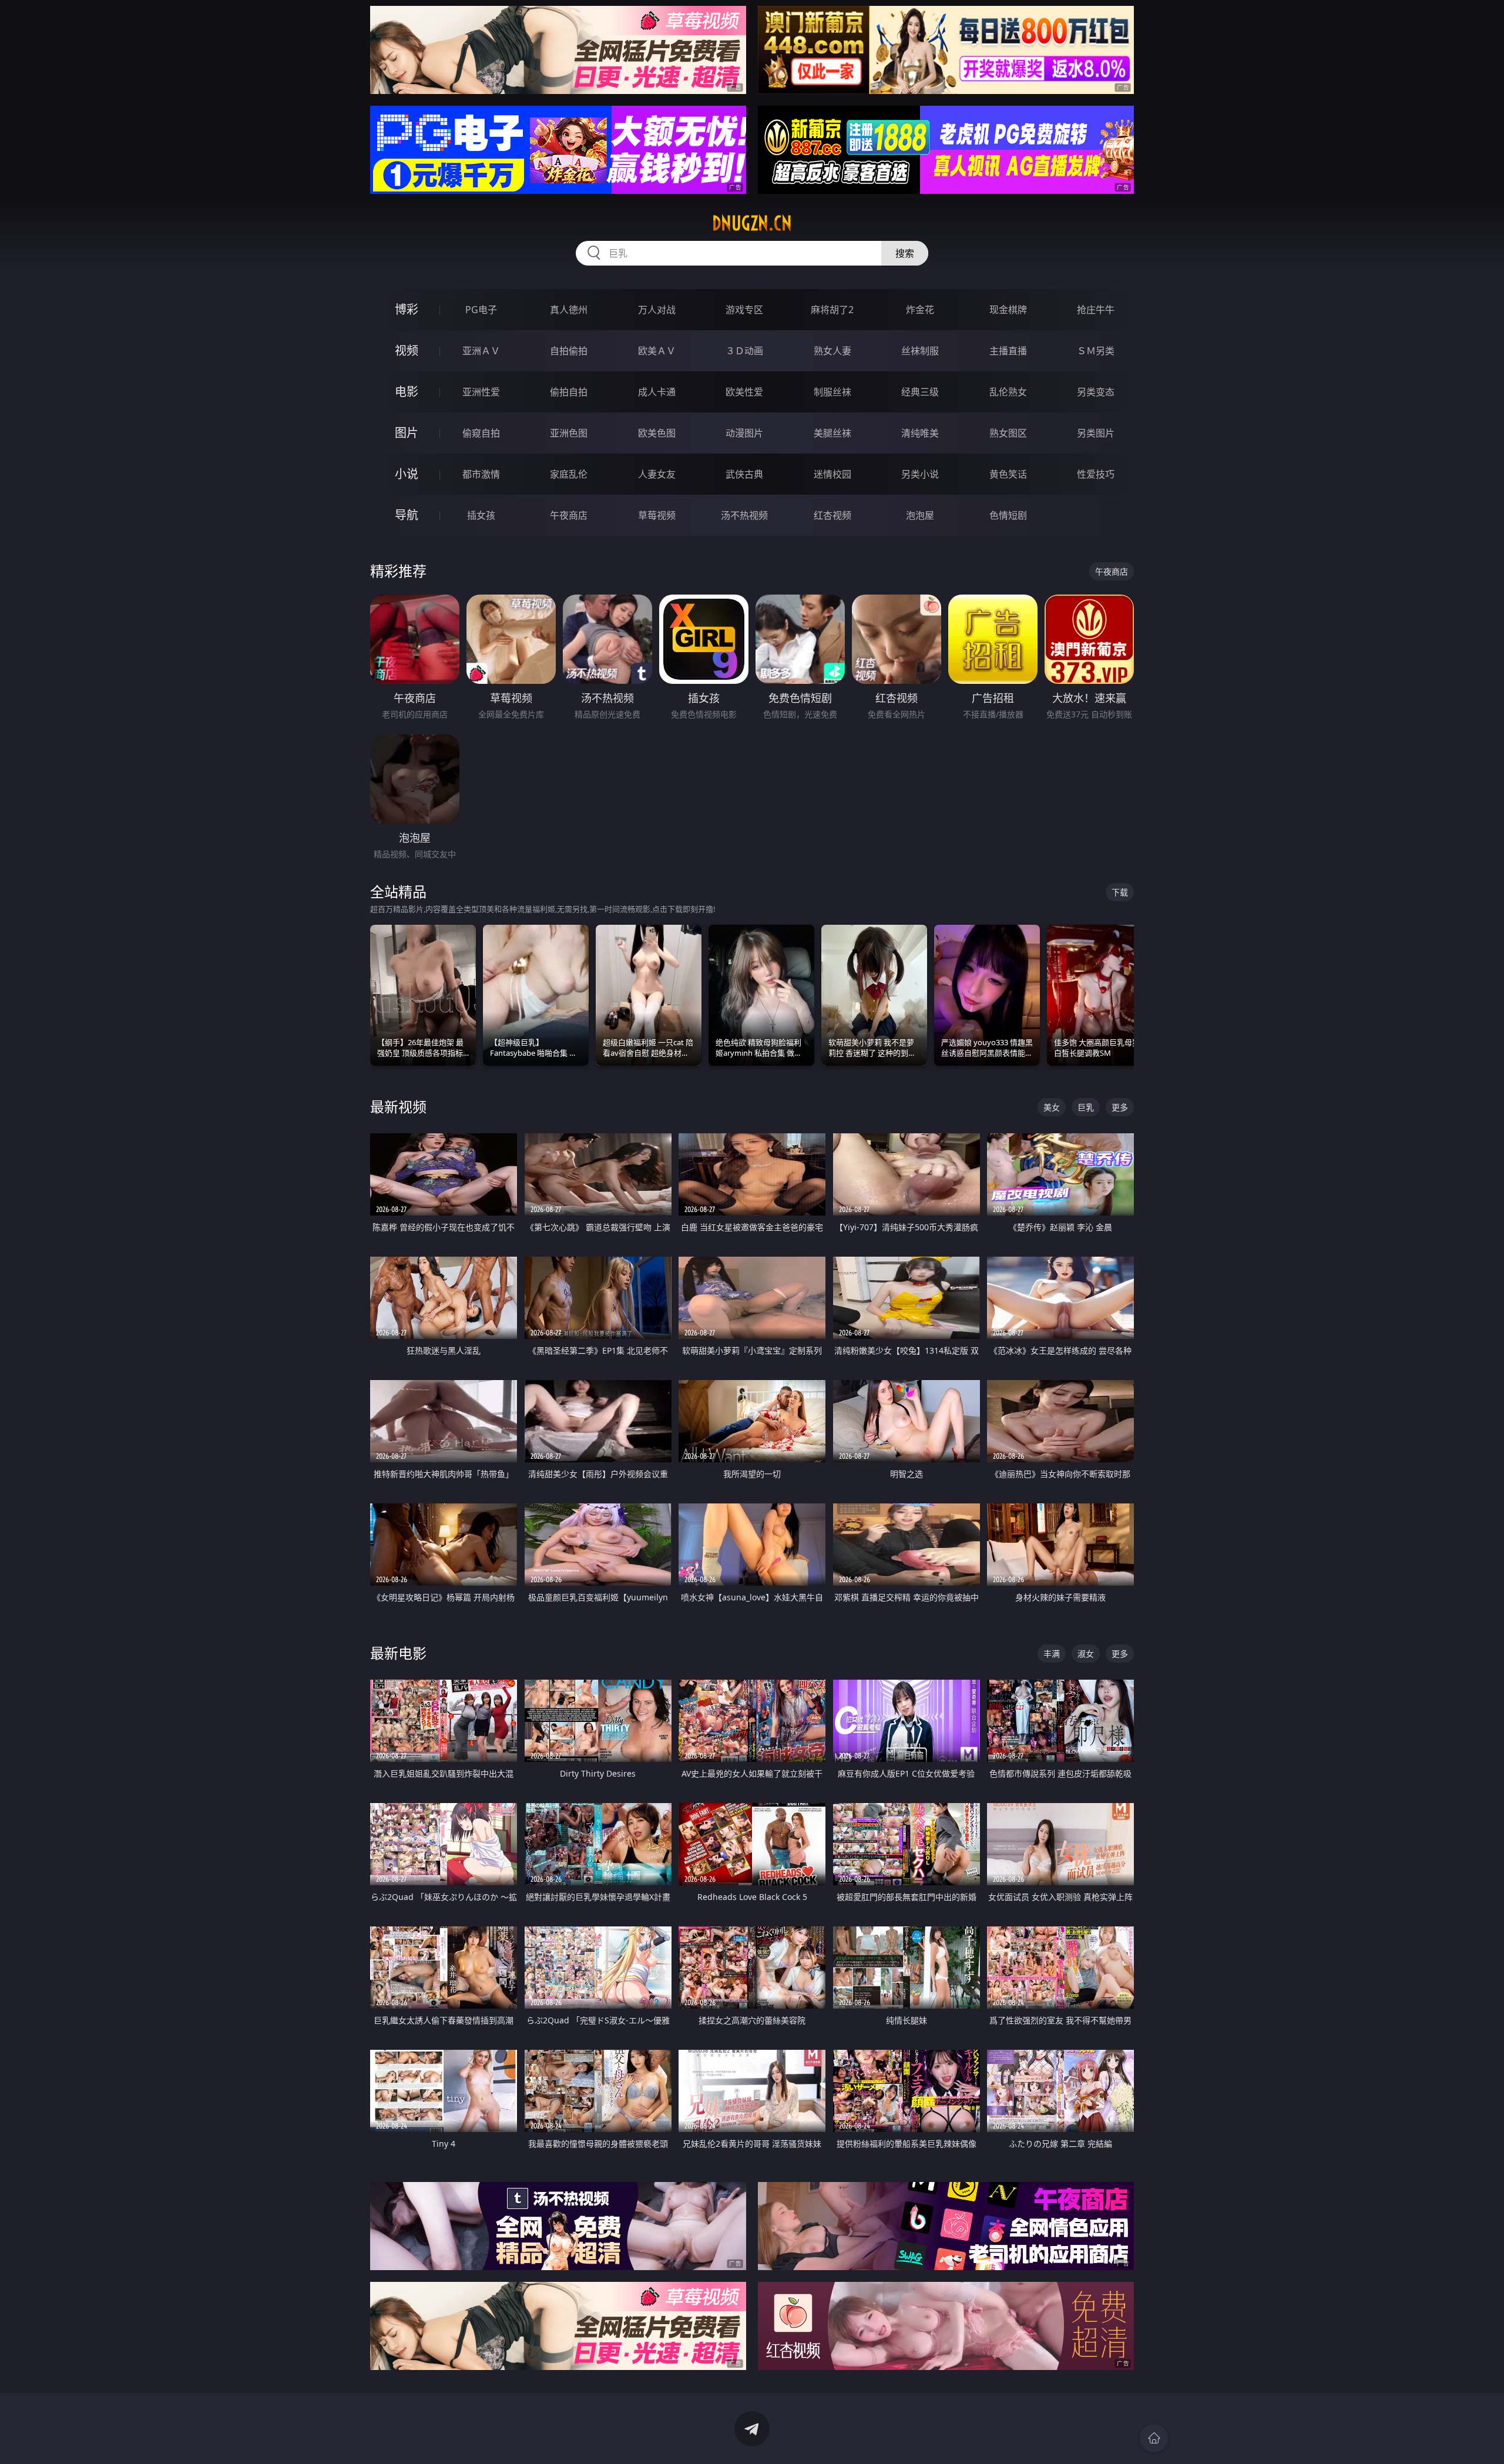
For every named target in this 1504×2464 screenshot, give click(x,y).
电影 (407, 392)
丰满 (1052, 1654)
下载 (1120, 892)
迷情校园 (832, 474)
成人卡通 (657, 392)
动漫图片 (744, 433)
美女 (1052, 1107)
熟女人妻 (832, 351)
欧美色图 (657, 433)
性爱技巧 (1096, 474)
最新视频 (398, 1107)
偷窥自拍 (481, 433)
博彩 (407, 309)
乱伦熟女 (1008, 392)
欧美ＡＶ (657, 351)
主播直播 (1008, 351)
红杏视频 (832, 515)
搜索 (905, 253)
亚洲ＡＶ (481, 351)
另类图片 (1096, 433)
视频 (407, 350)
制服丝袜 (832, 392)
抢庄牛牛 (1096, 310)
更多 (1120, 1107)
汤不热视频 (744, 515)
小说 (407, 474)
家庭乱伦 (569, 474)
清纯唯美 (920, 433)
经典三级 (920, 392)
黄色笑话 (1008, 474)
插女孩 (481, 515)
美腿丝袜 (832, 433)
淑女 (1086, 1654)
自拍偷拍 (569, 351)
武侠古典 (744, 474)
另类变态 (1096, 392)
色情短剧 (1008, 515)
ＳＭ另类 (1096, 351)
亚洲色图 (569, 433)
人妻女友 (657, 474)
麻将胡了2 (832, 310)
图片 (407, 433)
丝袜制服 (920, 351)
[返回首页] (1154, 2438)
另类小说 (920, 474)
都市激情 (481, 474)
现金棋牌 (1008, 310)
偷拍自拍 (569, 392)
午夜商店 (569, 515)
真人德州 (569, 310)
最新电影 (398, 1653)
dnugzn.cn (752, 223)
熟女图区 (1008, 433)
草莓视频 (657, 515)
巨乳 (1086, 1107)
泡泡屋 (920, 515)
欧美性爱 (744, 392)
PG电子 (481, 310)
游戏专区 (744, 310)
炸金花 (920, 310)
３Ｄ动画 (744, 351)
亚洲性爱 (481, 392)
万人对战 (657, 310)
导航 (407, 515)
